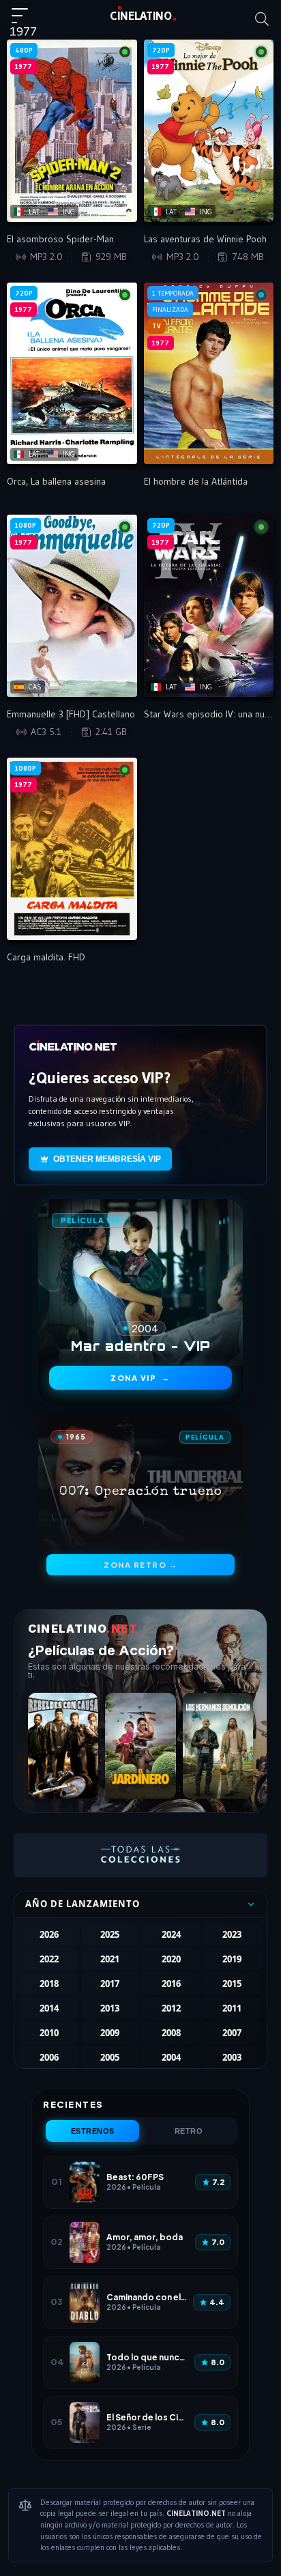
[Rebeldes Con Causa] (63, 1746)
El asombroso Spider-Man (60, 239)
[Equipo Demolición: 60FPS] (218, 1746)
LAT (141, 16)
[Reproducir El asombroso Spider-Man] (72, 131)
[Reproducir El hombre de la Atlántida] (209, 374)
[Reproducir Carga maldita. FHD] (72, 849)
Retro (189, 2131)
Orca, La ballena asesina (56, 481)
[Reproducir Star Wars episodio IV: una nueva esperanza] (209, 606)
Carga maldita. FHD (46, 957)
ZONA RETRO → (140, 1565)
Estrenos (93, 2131)
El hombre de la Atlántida (196, 481)
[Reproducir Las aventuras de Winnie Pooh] (209, 131)
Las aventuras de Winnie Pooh (205, 239)
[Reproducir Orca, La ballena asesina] (72, 374)
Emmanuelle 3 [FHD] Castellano (71, 714)
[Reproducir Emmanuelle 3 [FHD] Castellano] (72, 606)
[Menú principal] (25, 22)
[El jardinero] (140, 1746)
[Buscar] (262, 19)
